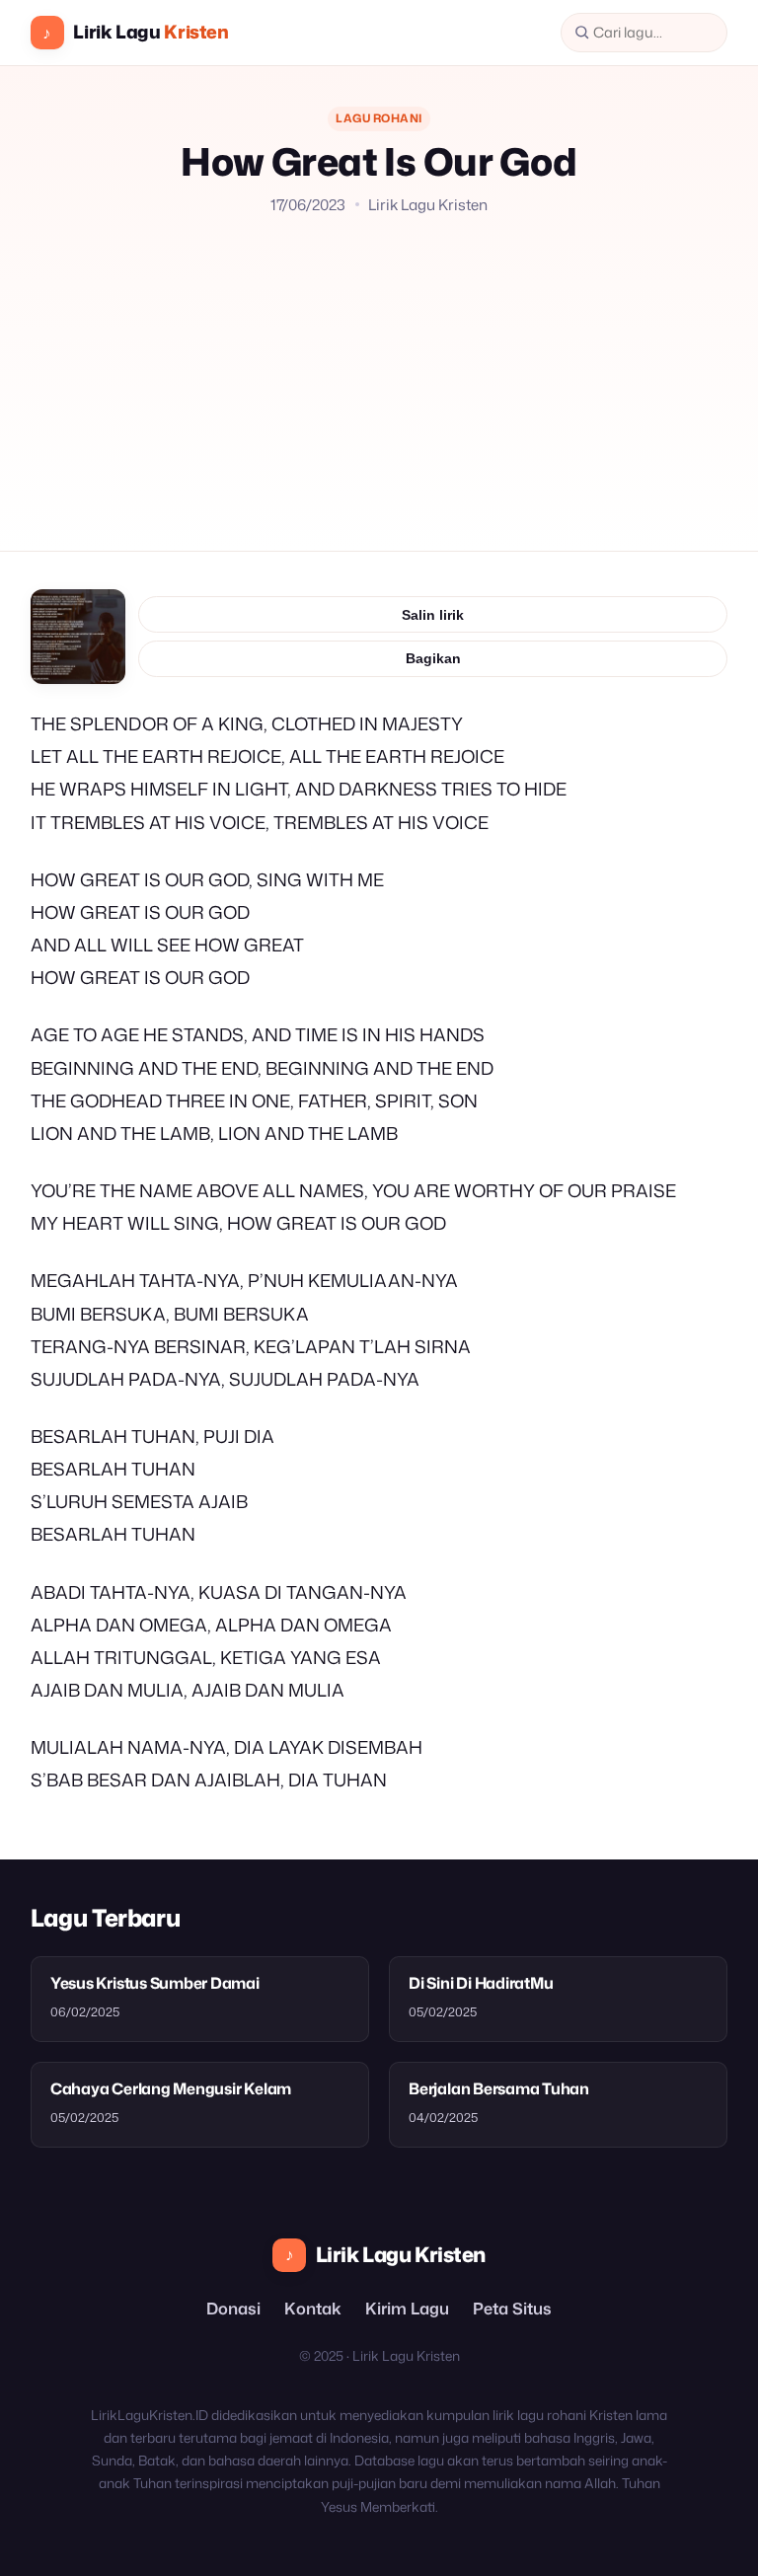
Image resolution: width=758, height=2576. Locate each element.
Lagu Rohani (379, 118)
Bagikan (433, 658)
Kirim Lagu (407, 2308)
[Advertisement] (379, 364)
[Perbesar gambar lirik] (78, 637)
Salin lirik (433, 615)
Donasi (233, 2308)
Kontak (313, 2308)
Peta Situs (512, 2308)
